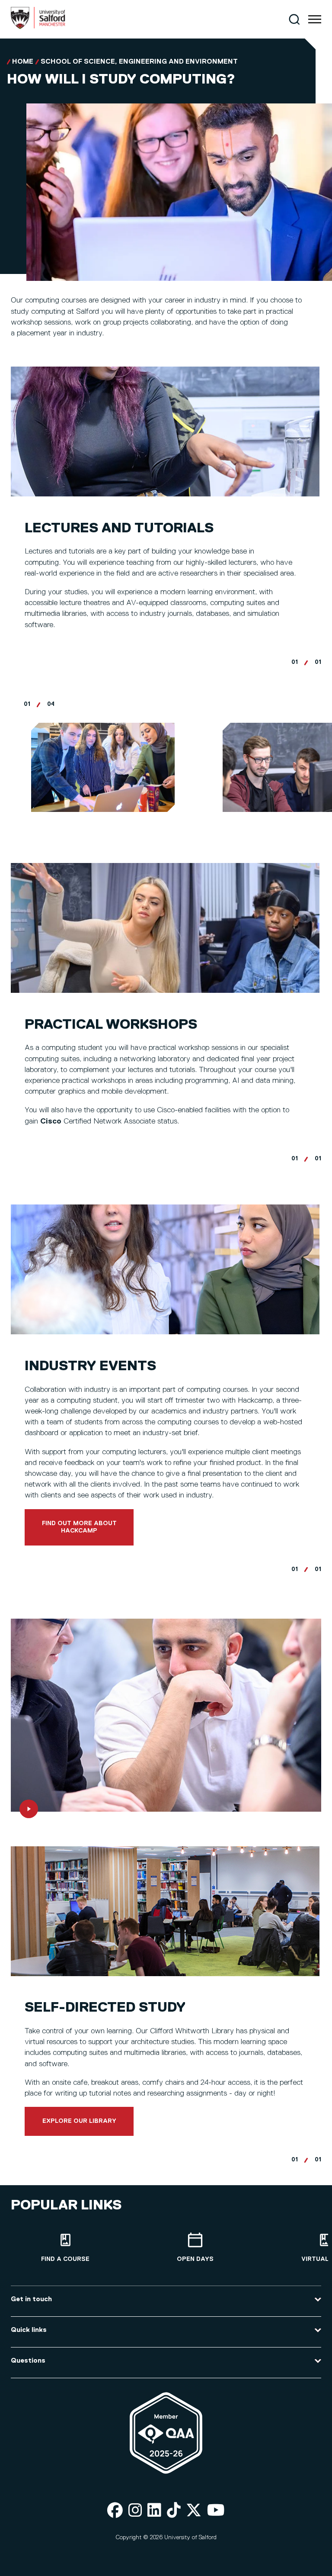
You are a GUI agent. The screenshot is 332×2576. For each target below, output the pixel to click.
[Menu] (315, 19)
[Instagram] (135, 2511)
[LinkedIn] (154, 2511)
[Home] (38, 27)
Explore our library (79, 2121)
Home (23, 62)
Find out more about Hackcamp (79, 1527)
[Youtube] (216, 2511)
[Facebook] (115, 2511)
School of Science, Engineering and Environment (139, 62)
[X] (194, 2511)
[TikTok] (174, 2511)
